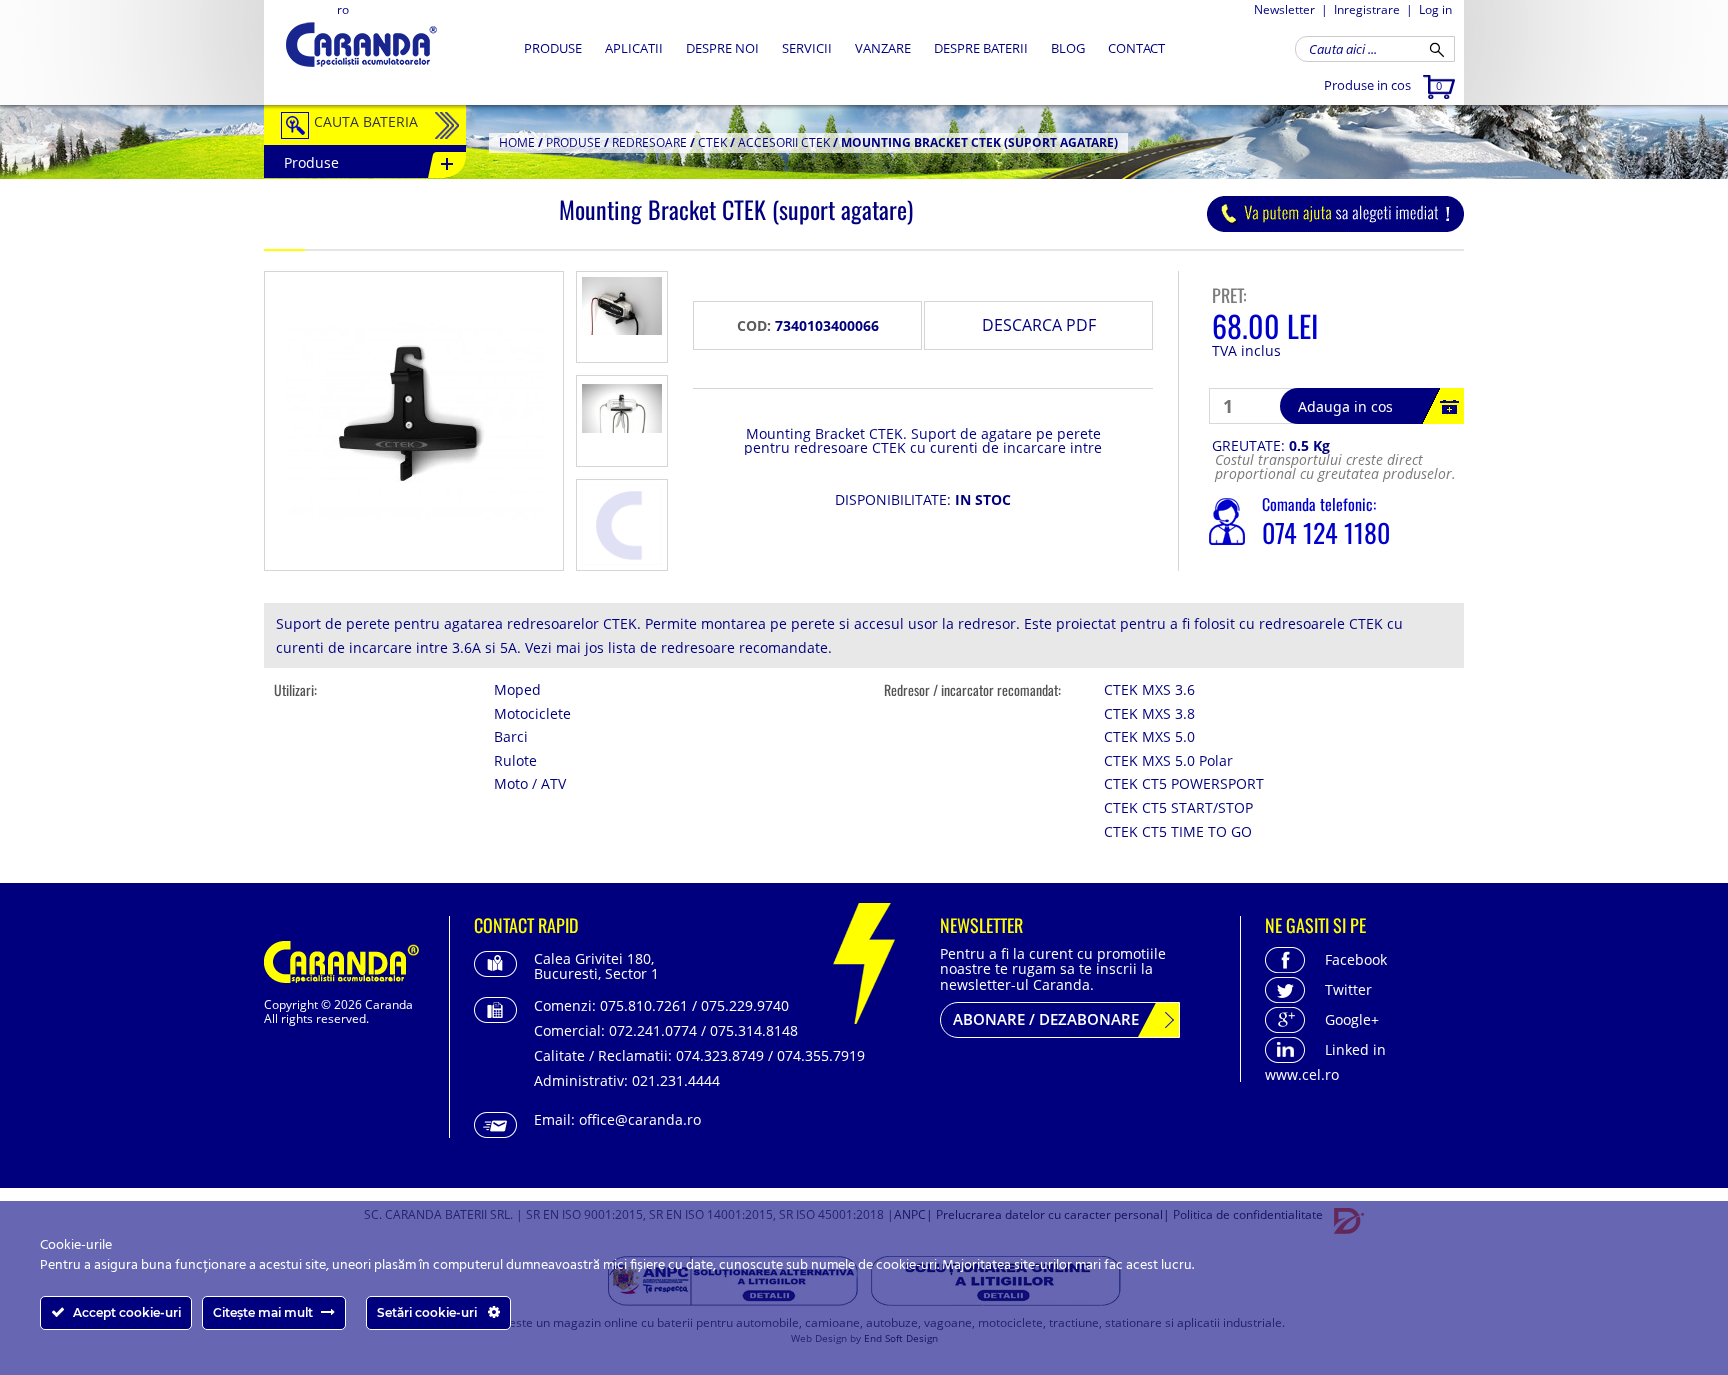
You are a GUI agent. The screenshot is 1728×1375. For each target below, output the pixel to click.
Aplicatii (634, 48)
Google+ (1352, 1019)
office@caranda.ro (640, 1119)
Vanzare (883, 48)
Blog (1068, 48)
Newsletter (1284, 9)
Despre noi (722, 48)
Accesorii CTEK (784, 142)
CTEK (712, 142)
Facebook (1356, 959)
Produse (553, 48)
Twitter (1348, 989)
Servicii (807, 48)
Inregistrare (1367, 9)
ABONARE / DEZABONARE (1046, 1019)
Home (517, 142)
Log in (1435, 9)
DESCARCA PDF (1039, 325)
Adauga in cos (1345, 406)
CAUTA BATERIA (366, 121)
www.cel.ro (1302, 1074)
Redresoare (649, 142)
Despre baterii (981, 48)
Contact (1136, 48)
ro (343, 9)
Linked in (1355, 1049)
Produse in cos (1383, 85)
